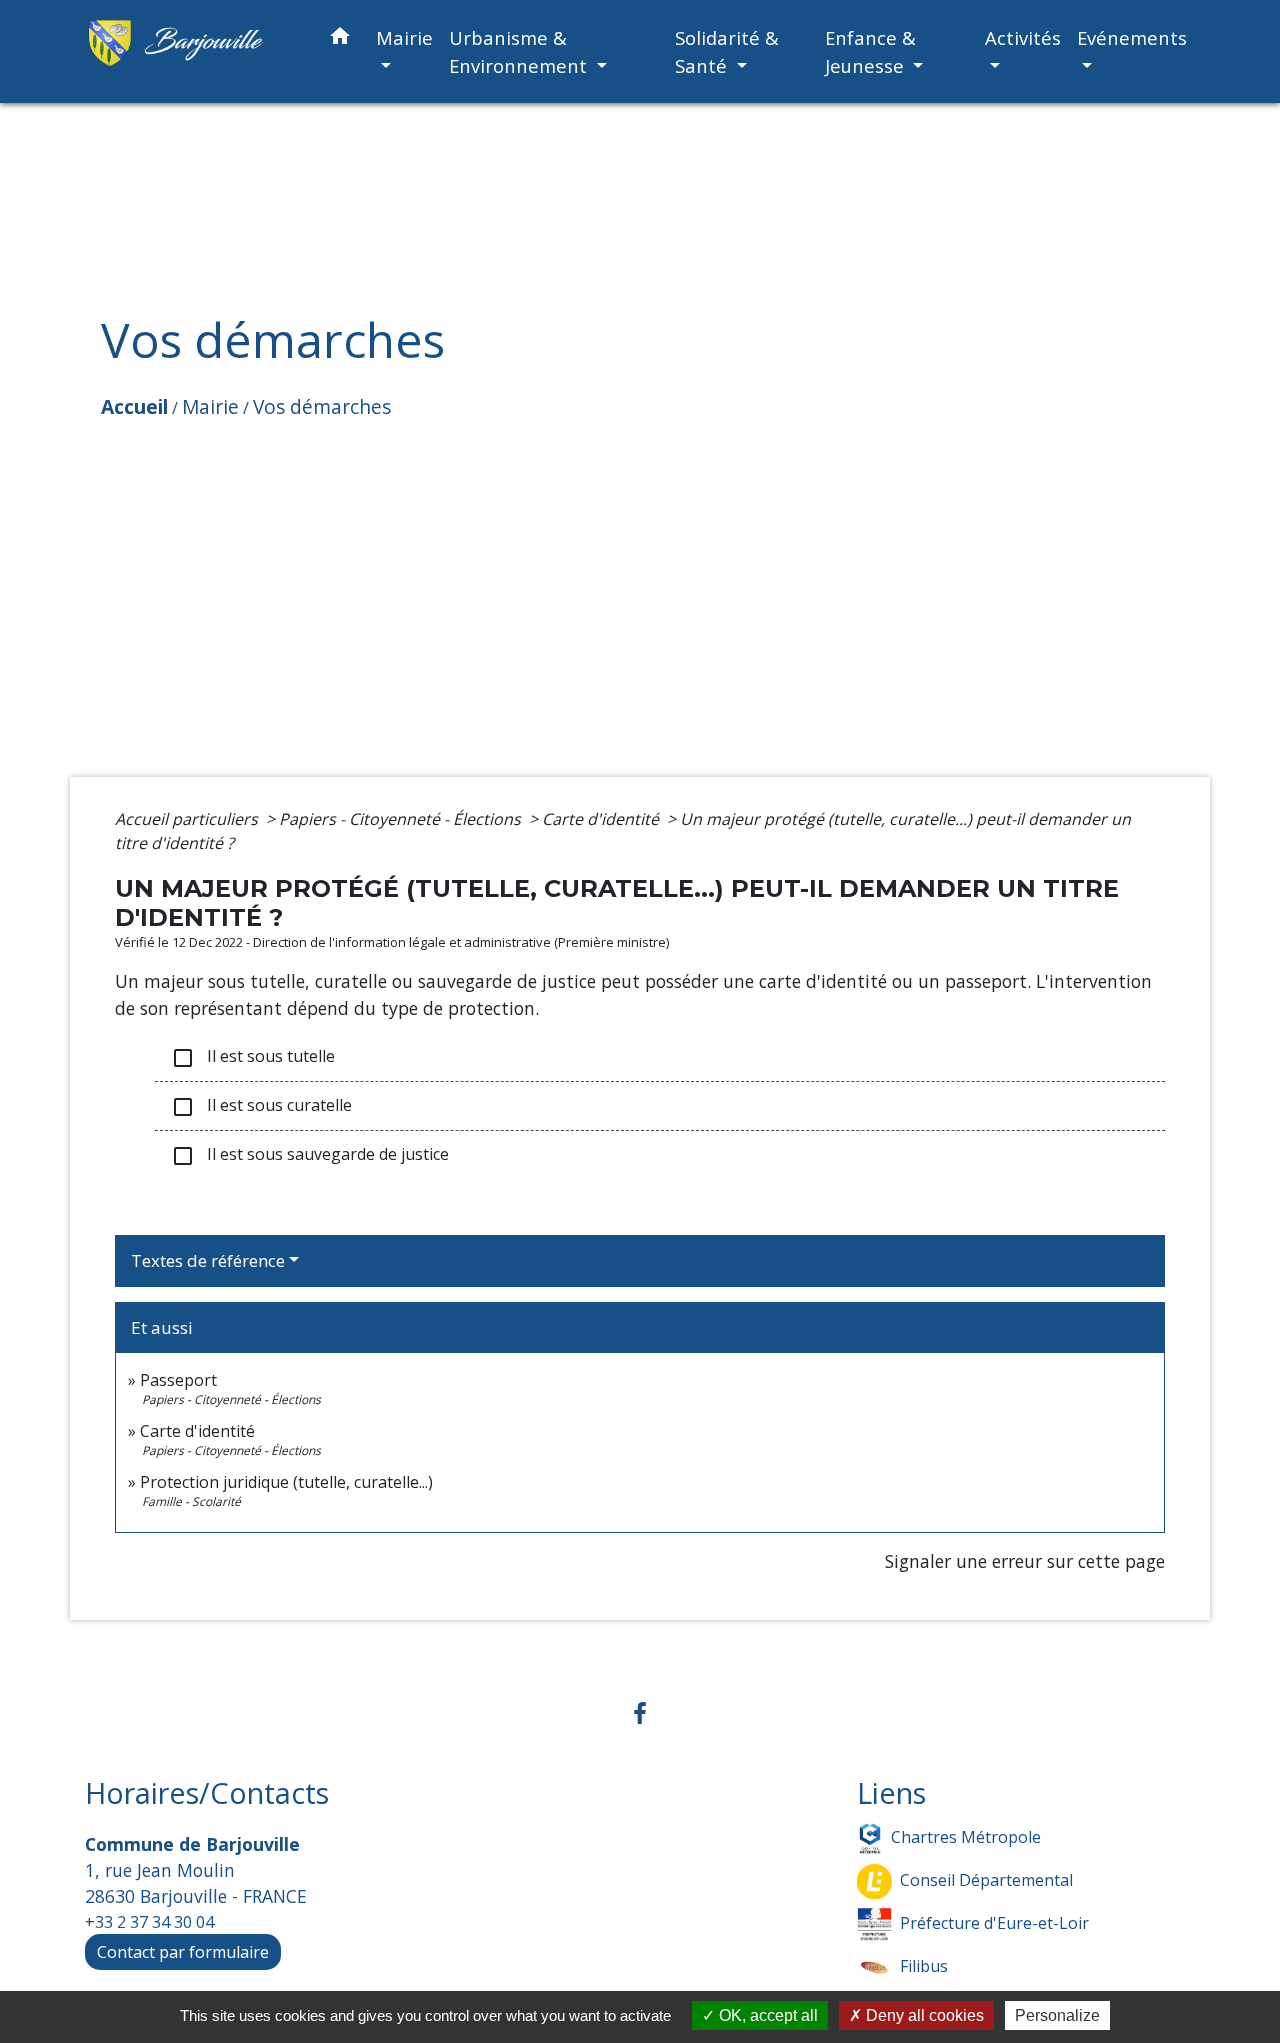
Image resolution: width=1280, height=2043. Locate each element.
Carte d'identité (602, 819)
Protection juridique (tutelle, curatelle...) (286, 1482)
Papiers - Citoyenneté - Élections (402, 819)
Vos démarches (322, 406)
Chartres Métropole (966, 1836)
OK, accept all (766, 2015)
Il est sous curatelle (261, 1106)
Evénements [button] (1132, 37)
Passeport (178, 1380)
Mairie (210, 406)
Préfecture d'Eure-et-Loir (994, 1922)
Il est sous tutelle (253, 1057)
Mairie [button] (404, 37)
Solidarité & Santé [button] (727, 51)
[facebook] (640, 1712)
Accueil (134, 406)
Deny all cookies (923, 2015)
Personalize (1057, 2015)
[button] (340, 39)
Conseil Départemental (986, 1879)
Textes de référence (208, 1260)
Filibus (924, 1965)
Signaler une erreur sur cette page (1025, 1561)
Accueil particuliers (188, 819)
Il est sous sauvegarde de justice (310, 1155)
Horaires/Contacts (207, 1793)
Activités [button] (1023, 37)
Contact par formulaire (183, 1952)
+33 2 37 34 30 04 (149, 1922)
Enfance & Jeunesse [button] (870, 51)
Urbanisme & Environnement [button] (520, 51)
